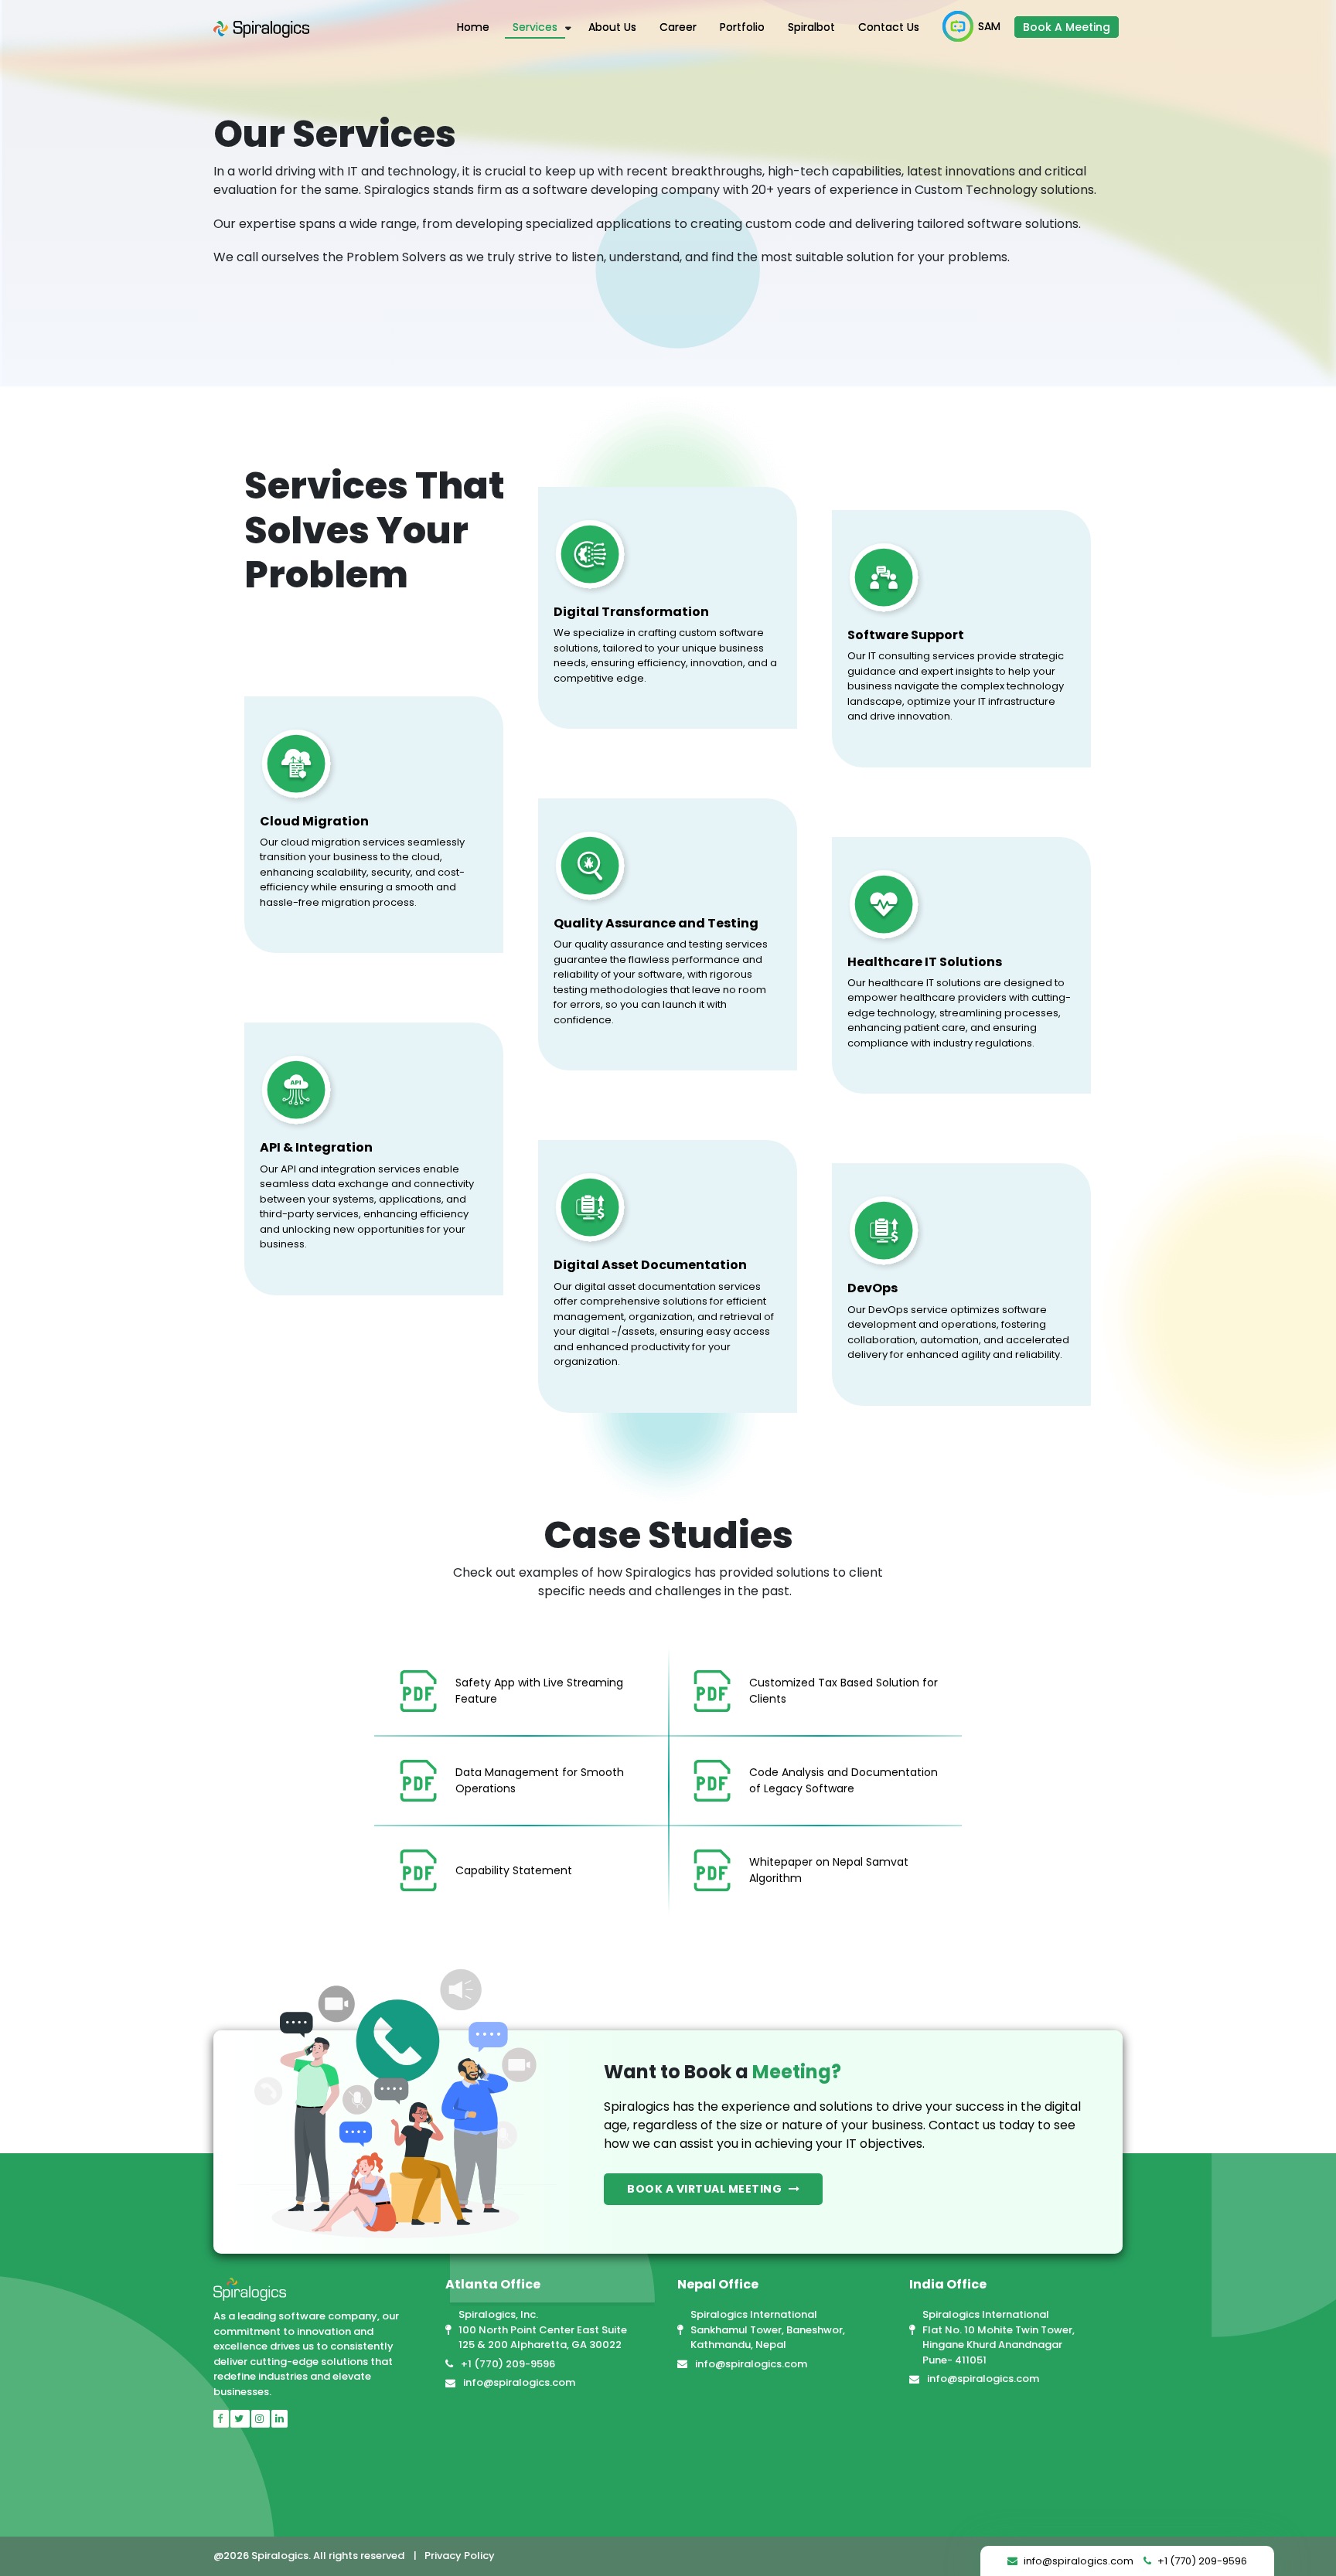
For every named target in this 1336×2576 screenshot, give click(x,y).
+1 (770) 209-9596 (508, 2364)
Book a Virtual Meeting (706, 2189)
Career (678, 27)
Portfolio (742, 27)
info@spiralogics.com (519, 2382)
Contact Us (889, 27)
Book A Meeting (1067, 27)
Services (535, 27)
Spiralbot (811, 27)
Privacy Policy (460, 2556)
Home (473, 27)
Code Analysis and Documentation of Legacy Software (844, 1780)
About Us (612, 27)
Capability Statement (514, 1870)
